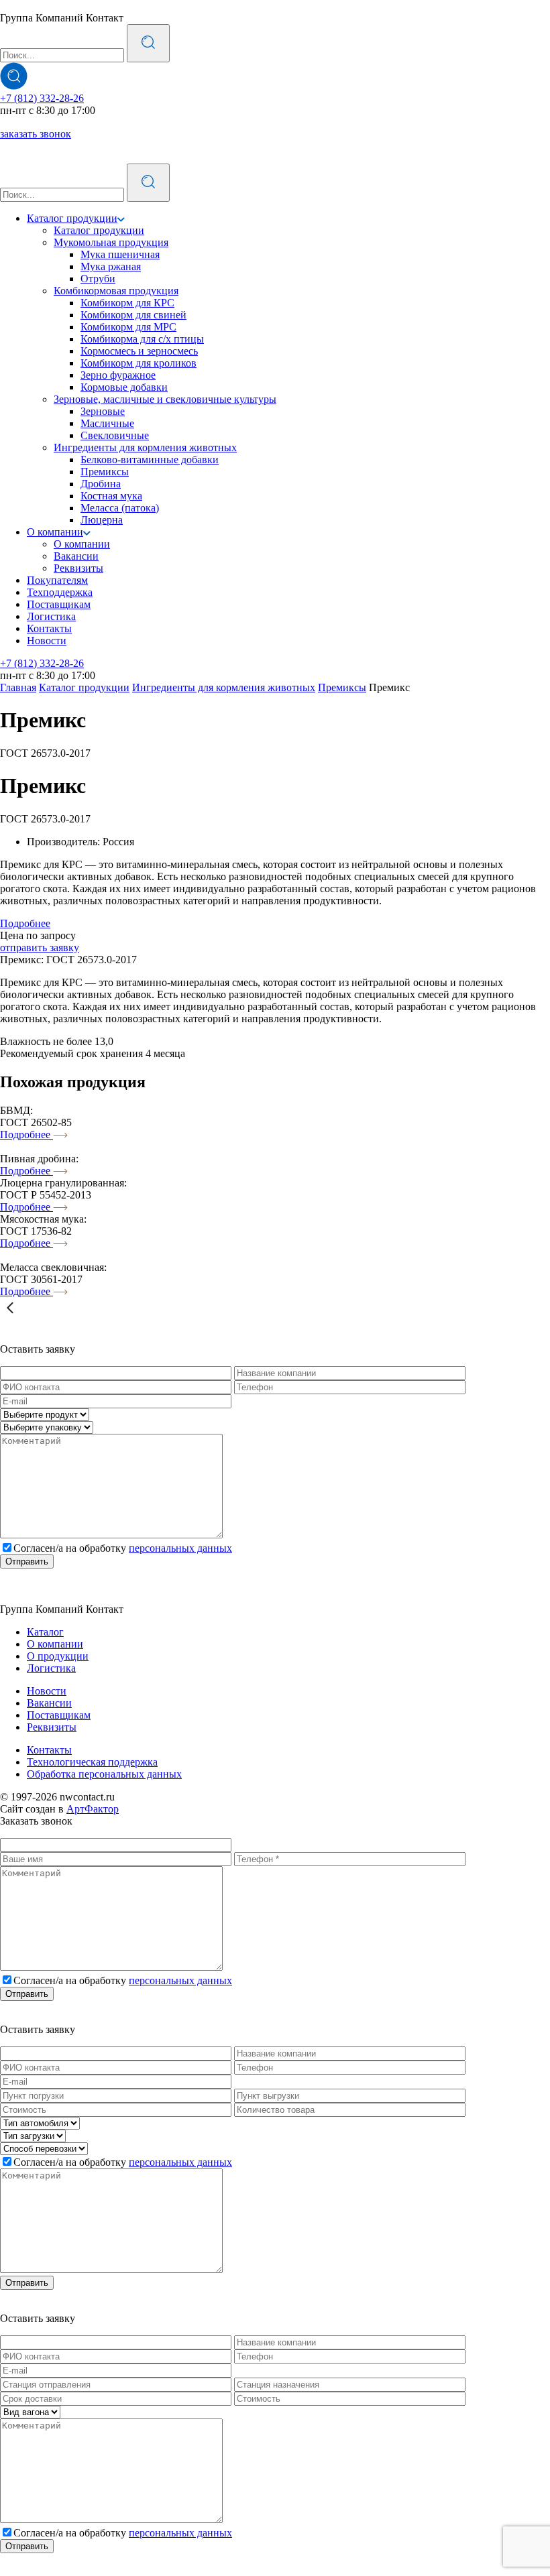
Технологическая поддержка (92, 1762)
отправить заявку (40, 947)
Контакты (49, 628)
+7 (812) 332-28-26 (42, 98)
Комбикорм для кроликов (139, 363)
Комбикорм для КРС (127, 303)
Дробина (101, 484)
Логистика (51, 616)
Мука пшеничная (120, 254)
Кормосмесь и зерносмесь (139, 351)
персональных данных (180, 1548)
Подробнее (25, 923)
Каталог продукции (72, 218)
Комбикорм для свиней (133, 315)
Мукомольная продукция (111, 242)
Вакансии (76, 556)
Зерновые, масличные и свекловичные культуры (165, 399)
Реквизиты (78, 568)
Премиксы (105, 472)
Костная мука (111, 496)
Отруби (98, 279)
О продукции (58, 1656)
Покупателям (57, 580)
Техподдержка (60, 592)
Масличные (107, 423)
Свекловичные (115, 435)
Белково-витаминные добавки (150, 459)
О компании (55, 532)
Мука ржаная (111, 266)
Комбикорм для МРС (128, 327)
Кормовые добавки (124, 387)
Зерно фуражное (118, 375)
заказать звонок (36, 134)
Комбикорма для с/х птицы (142, 339)
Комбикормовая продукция (116, 291)
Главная (18, 687)
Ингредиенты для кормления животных (145, 447)
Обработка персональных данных (104, 1774)
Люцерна (102, 520)
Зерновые (103, 411)
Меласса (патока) (120, 508)
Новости (47, 640)
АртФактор (93, 1809)
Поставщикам (59, 604)
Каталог (45, 1632)
